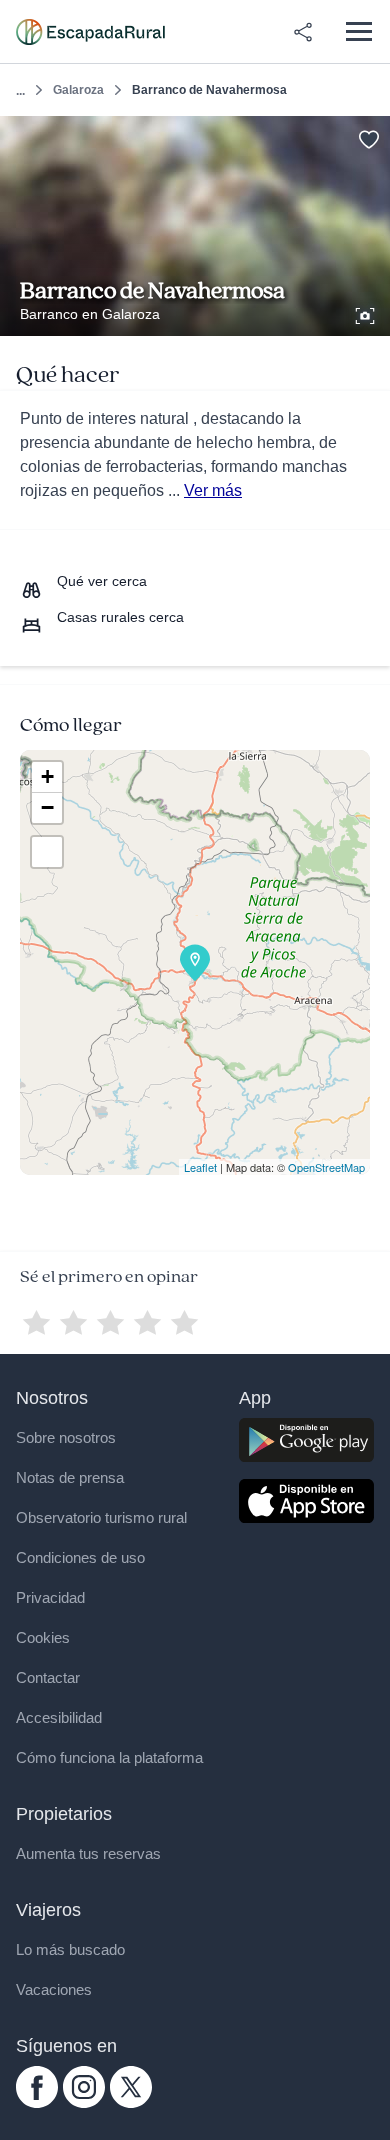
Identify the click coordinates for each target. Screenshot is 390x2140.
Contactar (48, 1677)
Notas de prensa (70, 1477)
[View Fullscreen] (47, 852)
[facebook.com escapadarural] (37, 2103)
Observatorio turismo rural (101, 1517)
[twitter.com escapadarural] (131, 2103)
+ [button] (47, 776)
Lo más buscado (70, 1949)
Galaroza (78, 90)
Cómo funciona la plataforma (109, 1757)
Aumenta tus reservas (88, 1853)
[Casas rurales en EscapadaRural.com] (90, 32)
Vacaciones (54, 1989)
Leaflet (200, 1167)
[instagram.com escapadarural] (84, 2103)
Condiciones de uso (80, 1557)
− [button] (47, 807)
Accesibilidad (59, 1717)
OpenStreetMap (326, 1167)
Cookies (43, 1637)
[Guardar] (368, 137)
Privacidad (50, 1597)
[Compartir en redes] (303, 32)
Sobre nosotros (66, 1437)
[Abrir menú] (358, 31)
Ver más (213, 490)
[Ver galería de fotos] (367, 313)
